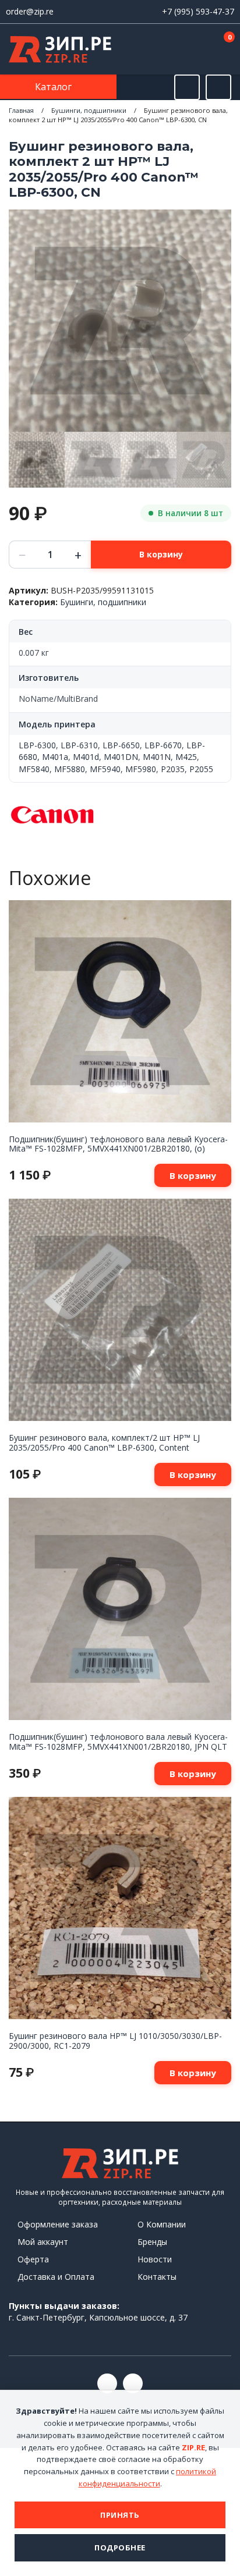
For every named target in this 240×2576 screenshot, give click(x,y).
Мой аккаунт (43, 2242)
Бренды (152, 2242)
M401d (86, 757)
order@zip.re (30, 11)
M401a (55, 757)
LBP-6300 (37, 745)
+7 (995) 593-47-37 (198, 11)
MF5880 (70, 769)
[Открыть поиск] (187, 87)
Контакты (157, 2277)
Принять (120, 2515)
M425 (186, 757)
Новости (155, 2259)
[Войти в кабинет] (187, 50)
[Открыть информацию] (218, 87)
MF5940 (105, 769)
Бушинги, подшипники (89, 110)
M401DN (121, 757)
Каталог (54, 87)
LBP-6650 (121, 745)
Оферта (33, 2259)
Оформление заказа (58, 2224)
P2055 (201, 769)
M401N (157, 757)
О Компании (162, 2224)
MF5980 (141, 769)
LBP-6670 (163, 745)
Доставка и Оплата (56, 2277)
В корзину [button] (193, 1175)
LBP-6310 (79, 745)
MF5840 (34, 769)
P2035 (173, 769)
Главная (21, 110)
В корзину (161, 554)
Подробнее (120, 2547)
